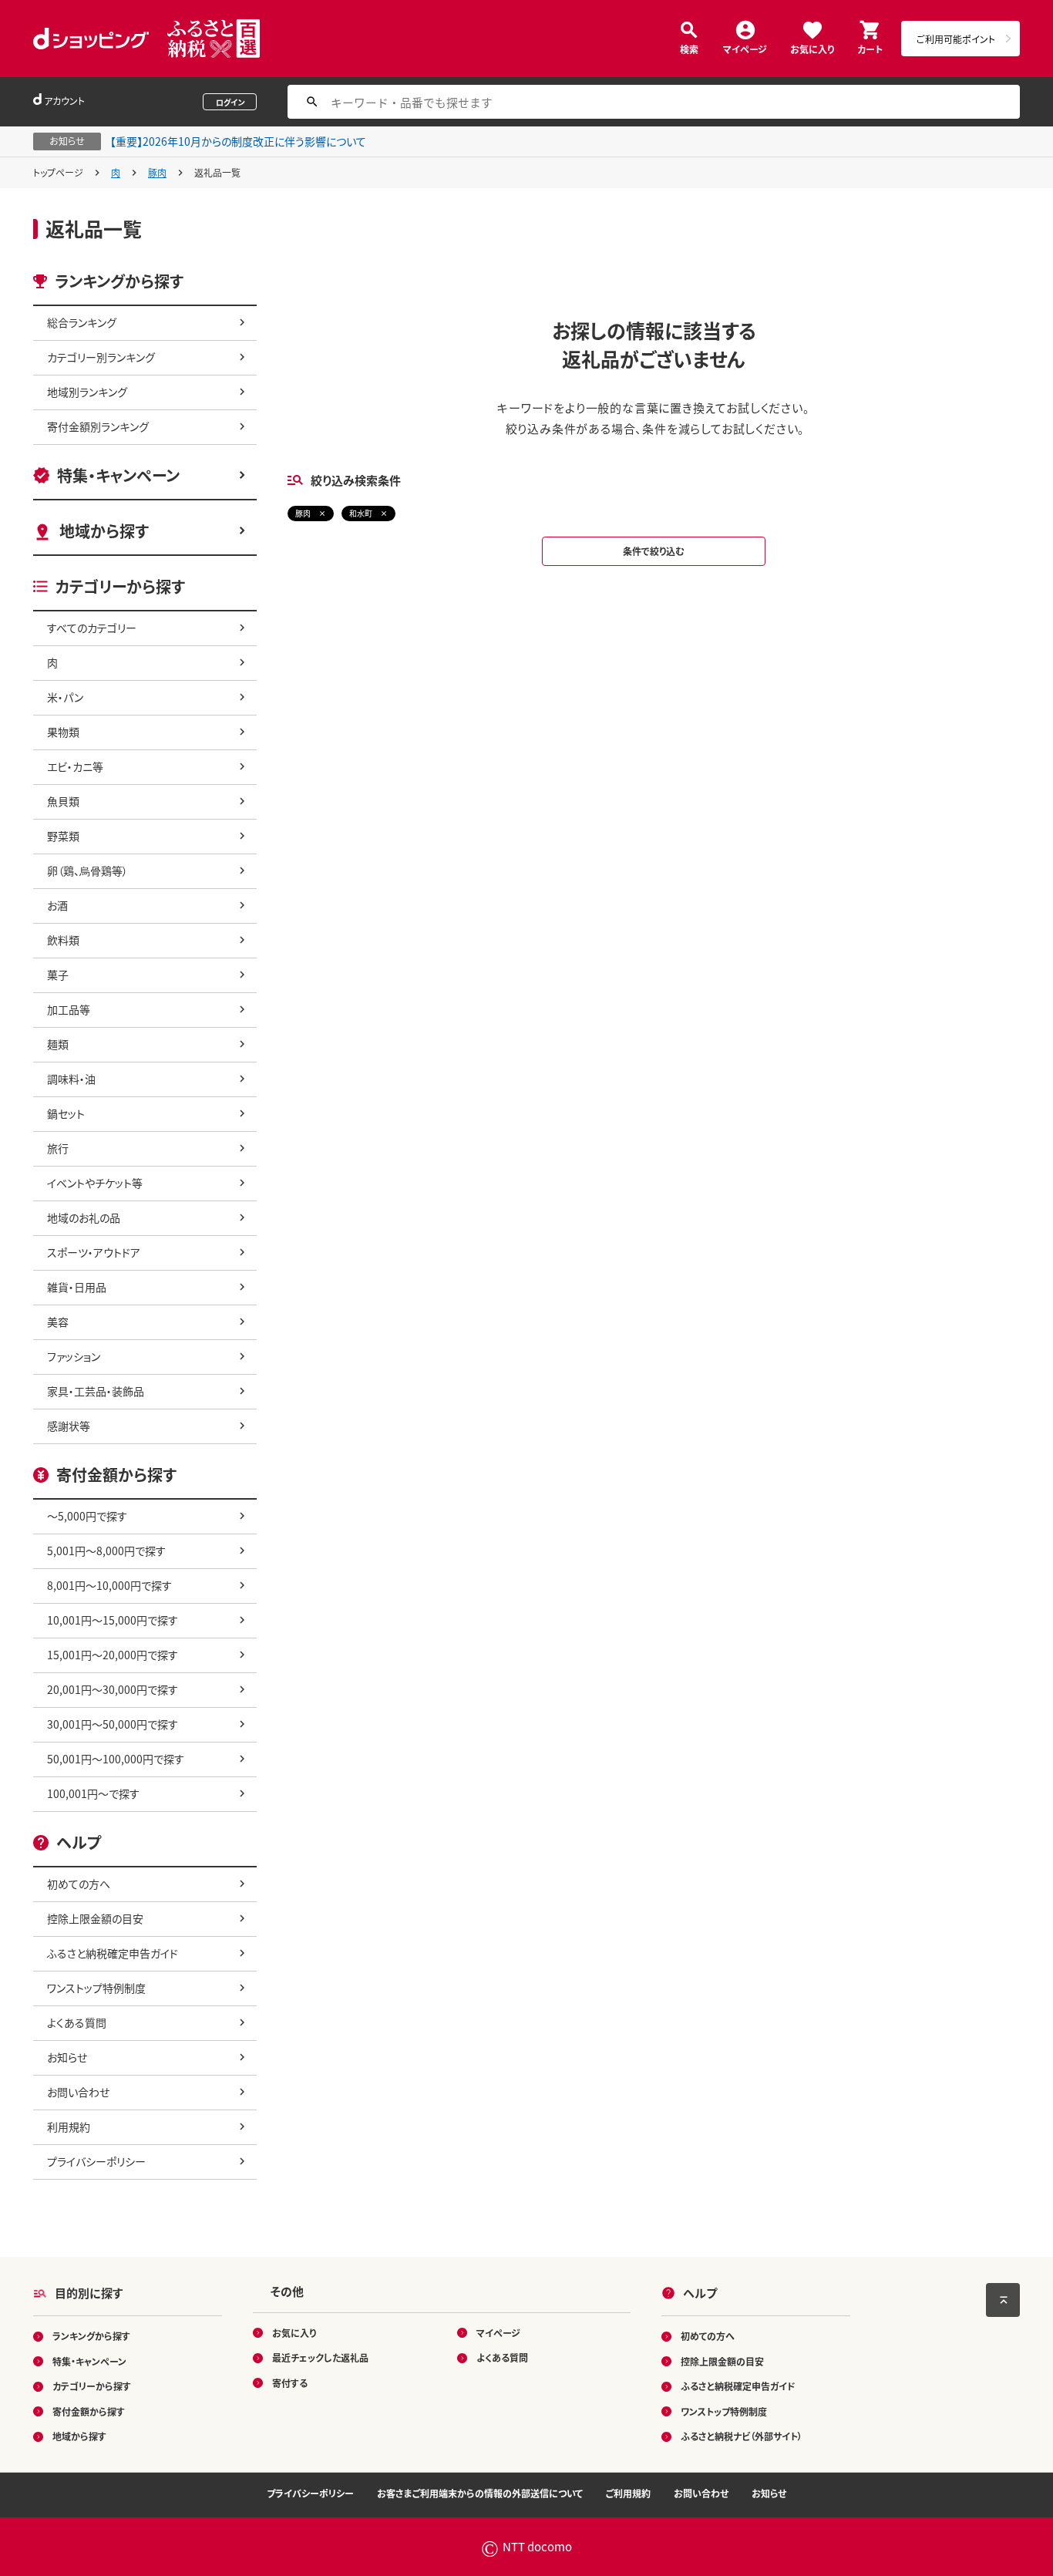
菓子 (58, 975)
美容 (58, 1322)
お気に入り (812, 48)
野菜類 (63, 836)
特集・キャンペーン (118, 475)
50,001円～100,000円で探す (116, 1759)
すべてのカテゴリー (92, 628)
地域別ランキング (87, 392)
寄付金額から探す (89, 2411)
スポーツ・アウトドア (94, 1252)
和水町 (361, 513)
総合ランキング (82, 322)
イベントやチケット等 (95, 1183)
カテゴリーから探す (92, 2386)
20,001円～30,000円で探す (113, 1689)
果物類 (63, 732)
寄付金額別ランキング (98, 426)
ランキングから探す (91, 2336)
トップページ (58, 172)
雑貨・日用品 (77, 1287)
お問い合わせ (78, 2092)
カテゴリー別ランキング (101, 357)
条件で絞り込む (654, 551)
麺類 (58, 1044)
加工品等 (69, 1009)
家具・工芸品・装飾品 (96, 1391)
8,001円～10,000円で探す (109, 1585)
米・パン (65, 697)
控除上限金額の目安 (95, 1918)
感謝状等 (69, 1426)
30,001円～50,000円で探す (113, 1724)
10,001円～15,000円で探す (113, 1620)
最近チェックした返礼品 (320, 2357)
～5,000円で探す (87, 1516)
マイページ (745, 48)
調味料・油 (71, 1079)
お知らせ (67, 2057)
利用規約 (69, 2126)
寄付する (290, 2383)
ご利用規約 (628, 2493)
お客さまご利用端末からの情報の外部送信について (480, 2493)
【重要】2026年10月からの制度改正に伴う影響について (238, 141)
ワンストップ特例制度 (96, 1988)
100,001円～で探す (93, 1793)
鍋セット (66, 1113)
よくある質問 (77, 2022)
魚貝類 (63, 801)
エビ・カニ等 (75, 766)
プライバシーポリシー (96, 2161)
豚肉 (157, 172)
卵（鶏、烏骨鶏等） (87, 870)
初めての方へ (79, 1884)
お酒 (57, 905)
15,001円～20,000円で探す (113, 1655)
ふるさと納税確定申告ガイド (113, 1953)
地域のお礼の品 (84, 1217)
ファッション (74, 1356)
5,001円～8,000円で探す (106, 1551)
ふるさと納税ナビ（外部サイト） (742, 2436)
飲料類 (63, 940)
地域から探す (104, 531)
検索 (689, 48)
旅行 (58, 1148)
